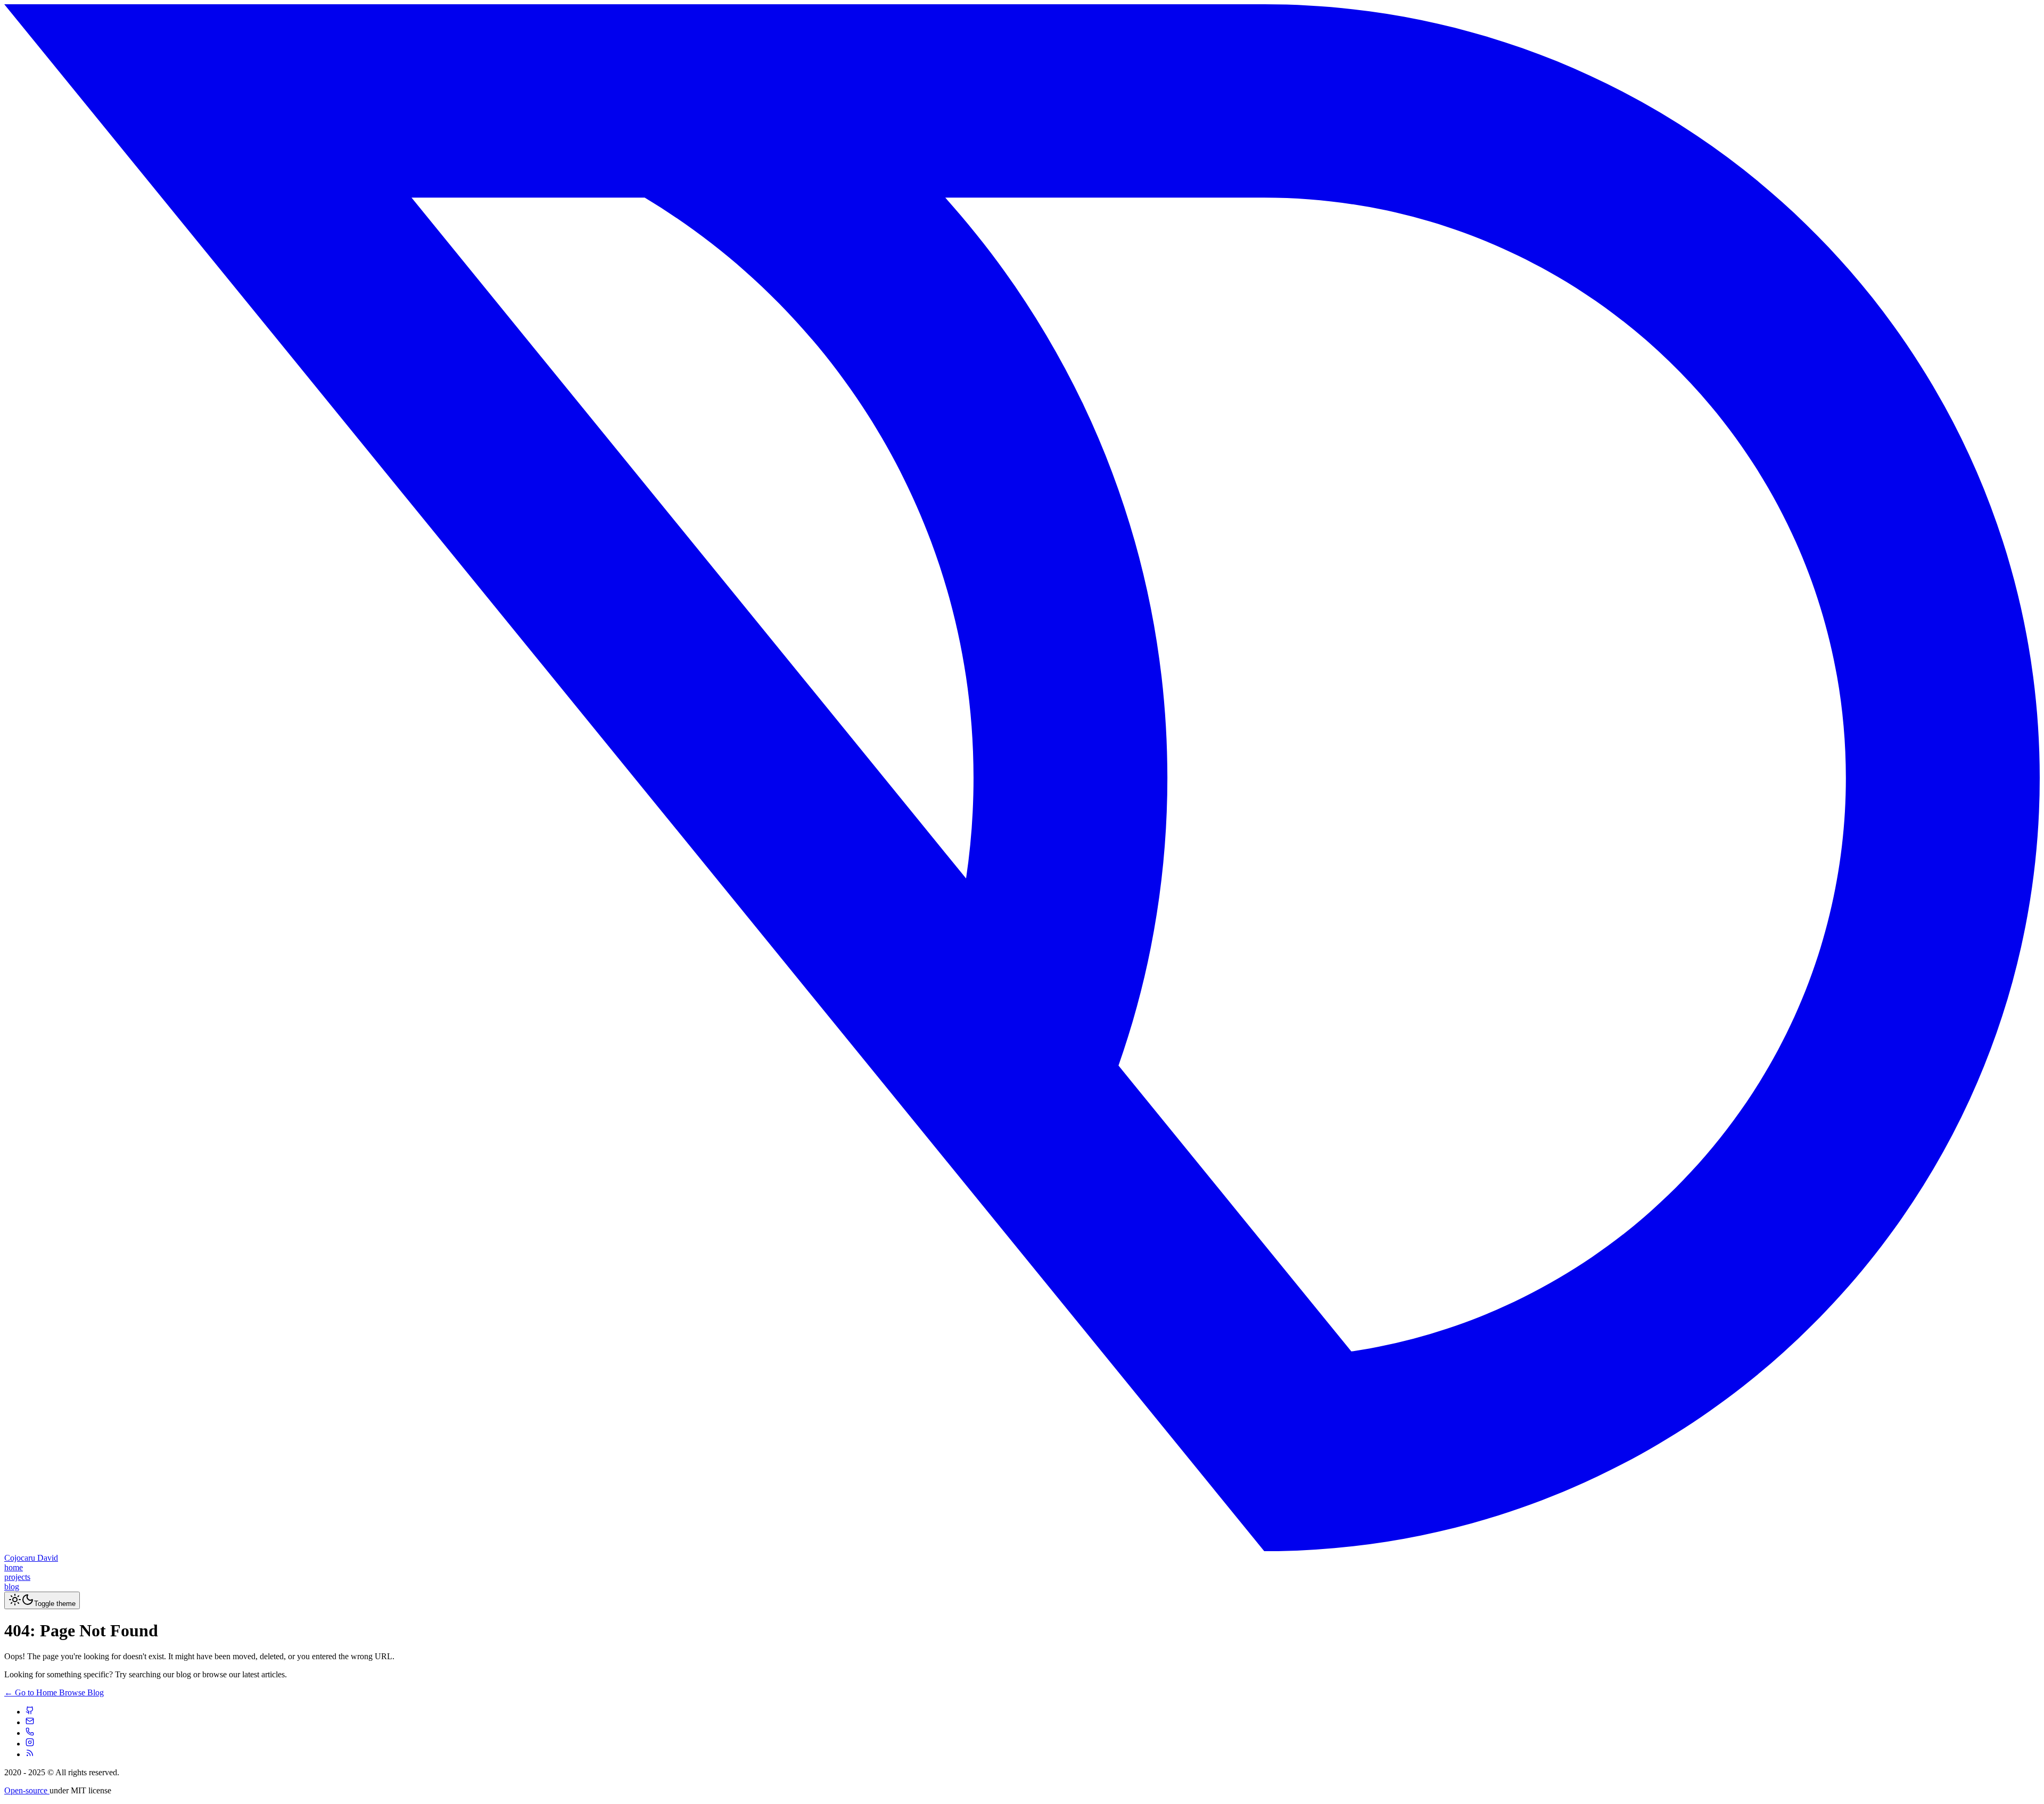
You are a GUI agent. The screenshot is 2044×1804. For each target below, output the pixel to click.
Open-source (27, 1790)
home (14, 1567)
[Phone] (30, 1733)
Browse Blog (81, 1692)
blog (12, 1587)
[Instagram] (30, 1744)
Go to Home (32, 1692)
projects (17, 1577)
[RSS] (30, 1754)
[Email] (30, 1722)
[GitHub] (30, 1712)
